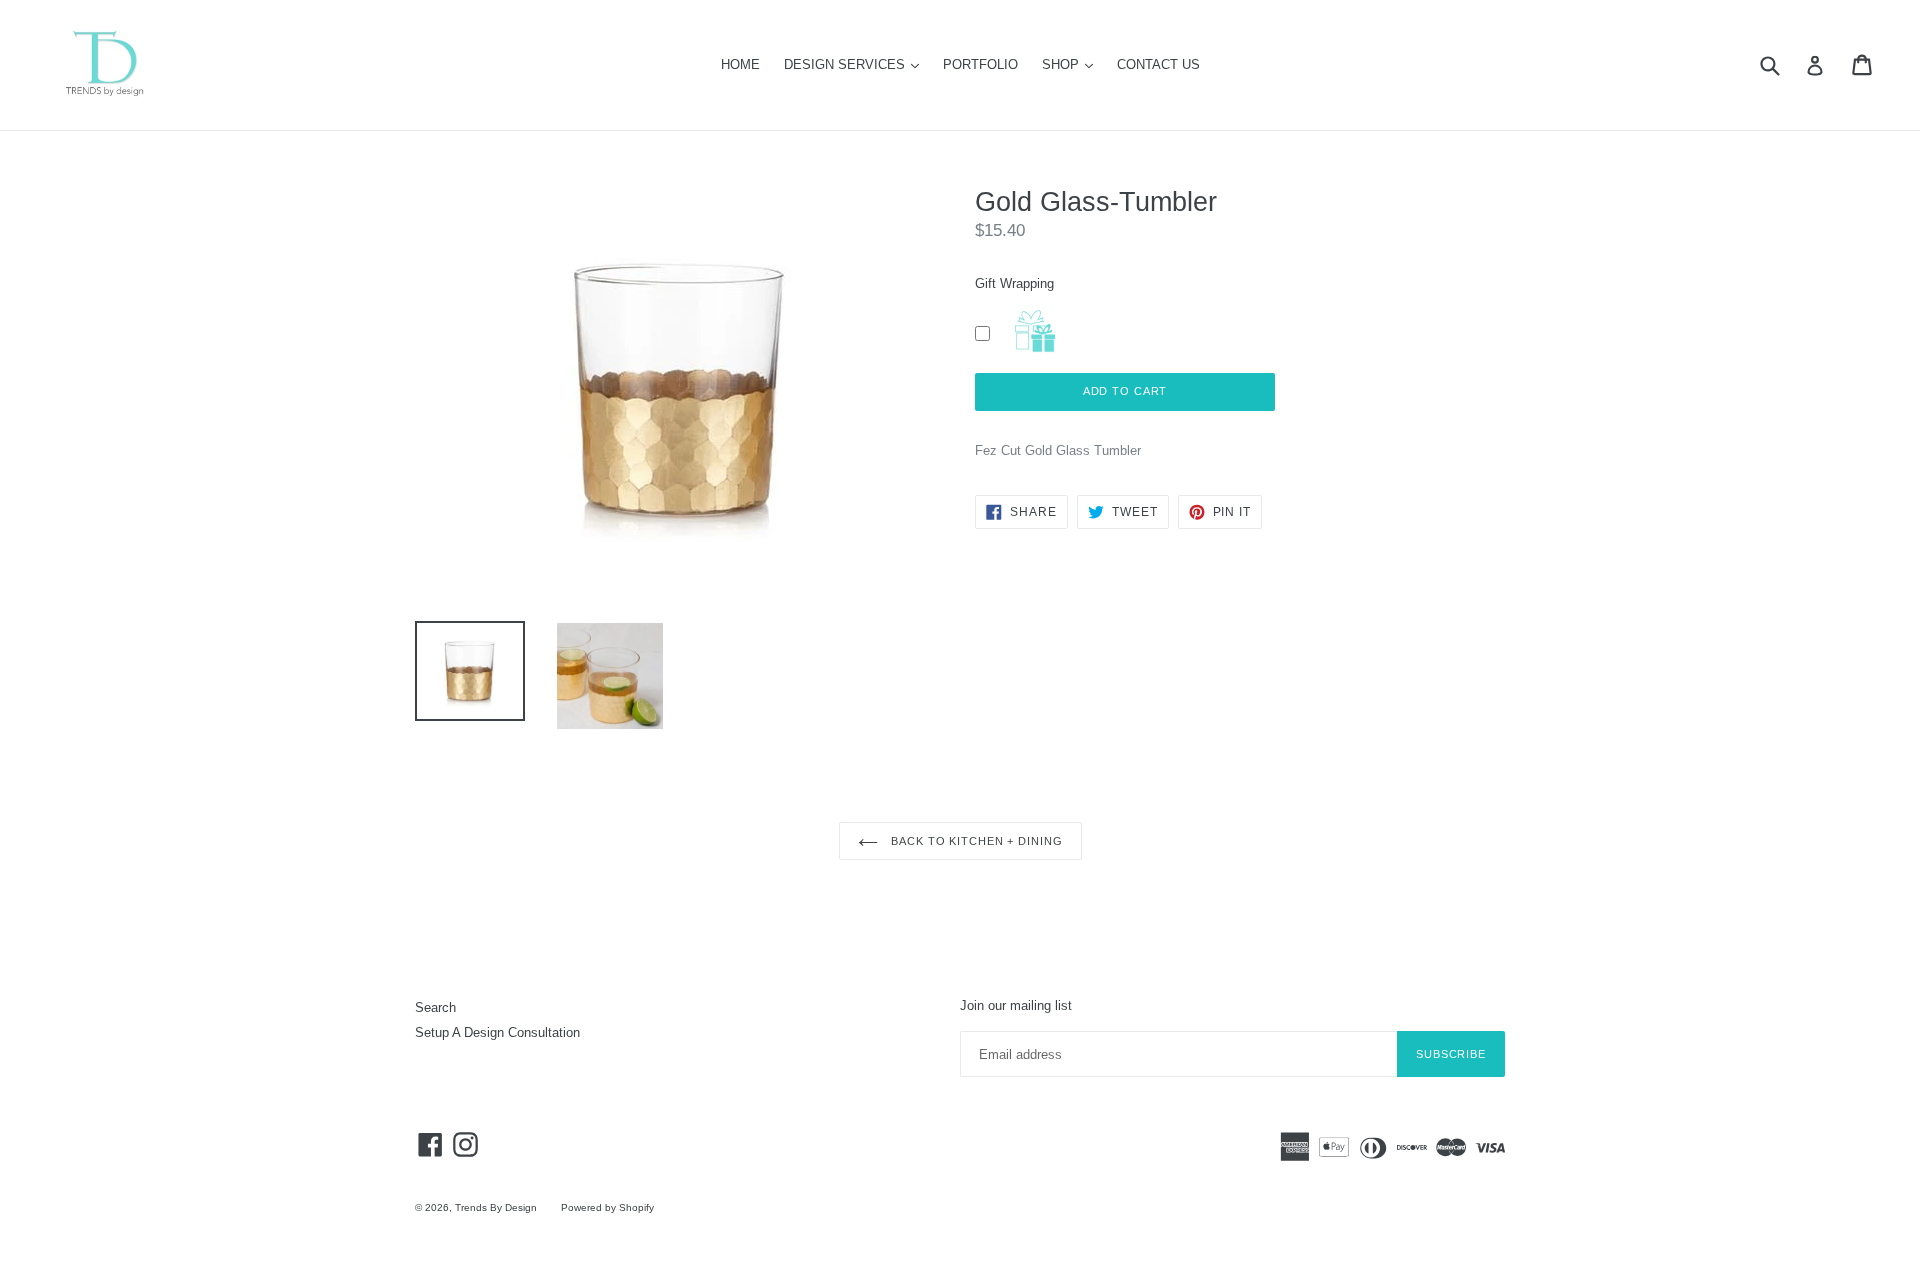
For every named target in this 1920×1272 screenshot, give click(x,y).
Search (435, 1007)
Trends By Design (496, 1207)
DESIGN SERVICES (856, 64)
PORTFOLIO (980, 64)
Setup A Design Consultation (497, 1032)
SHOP (1072, 64)
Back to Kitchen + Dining (975, 841)
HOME (740, 64)
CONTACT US (1158, 64)
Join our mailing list (1016, 1005)
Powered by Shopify (607, 1207)
